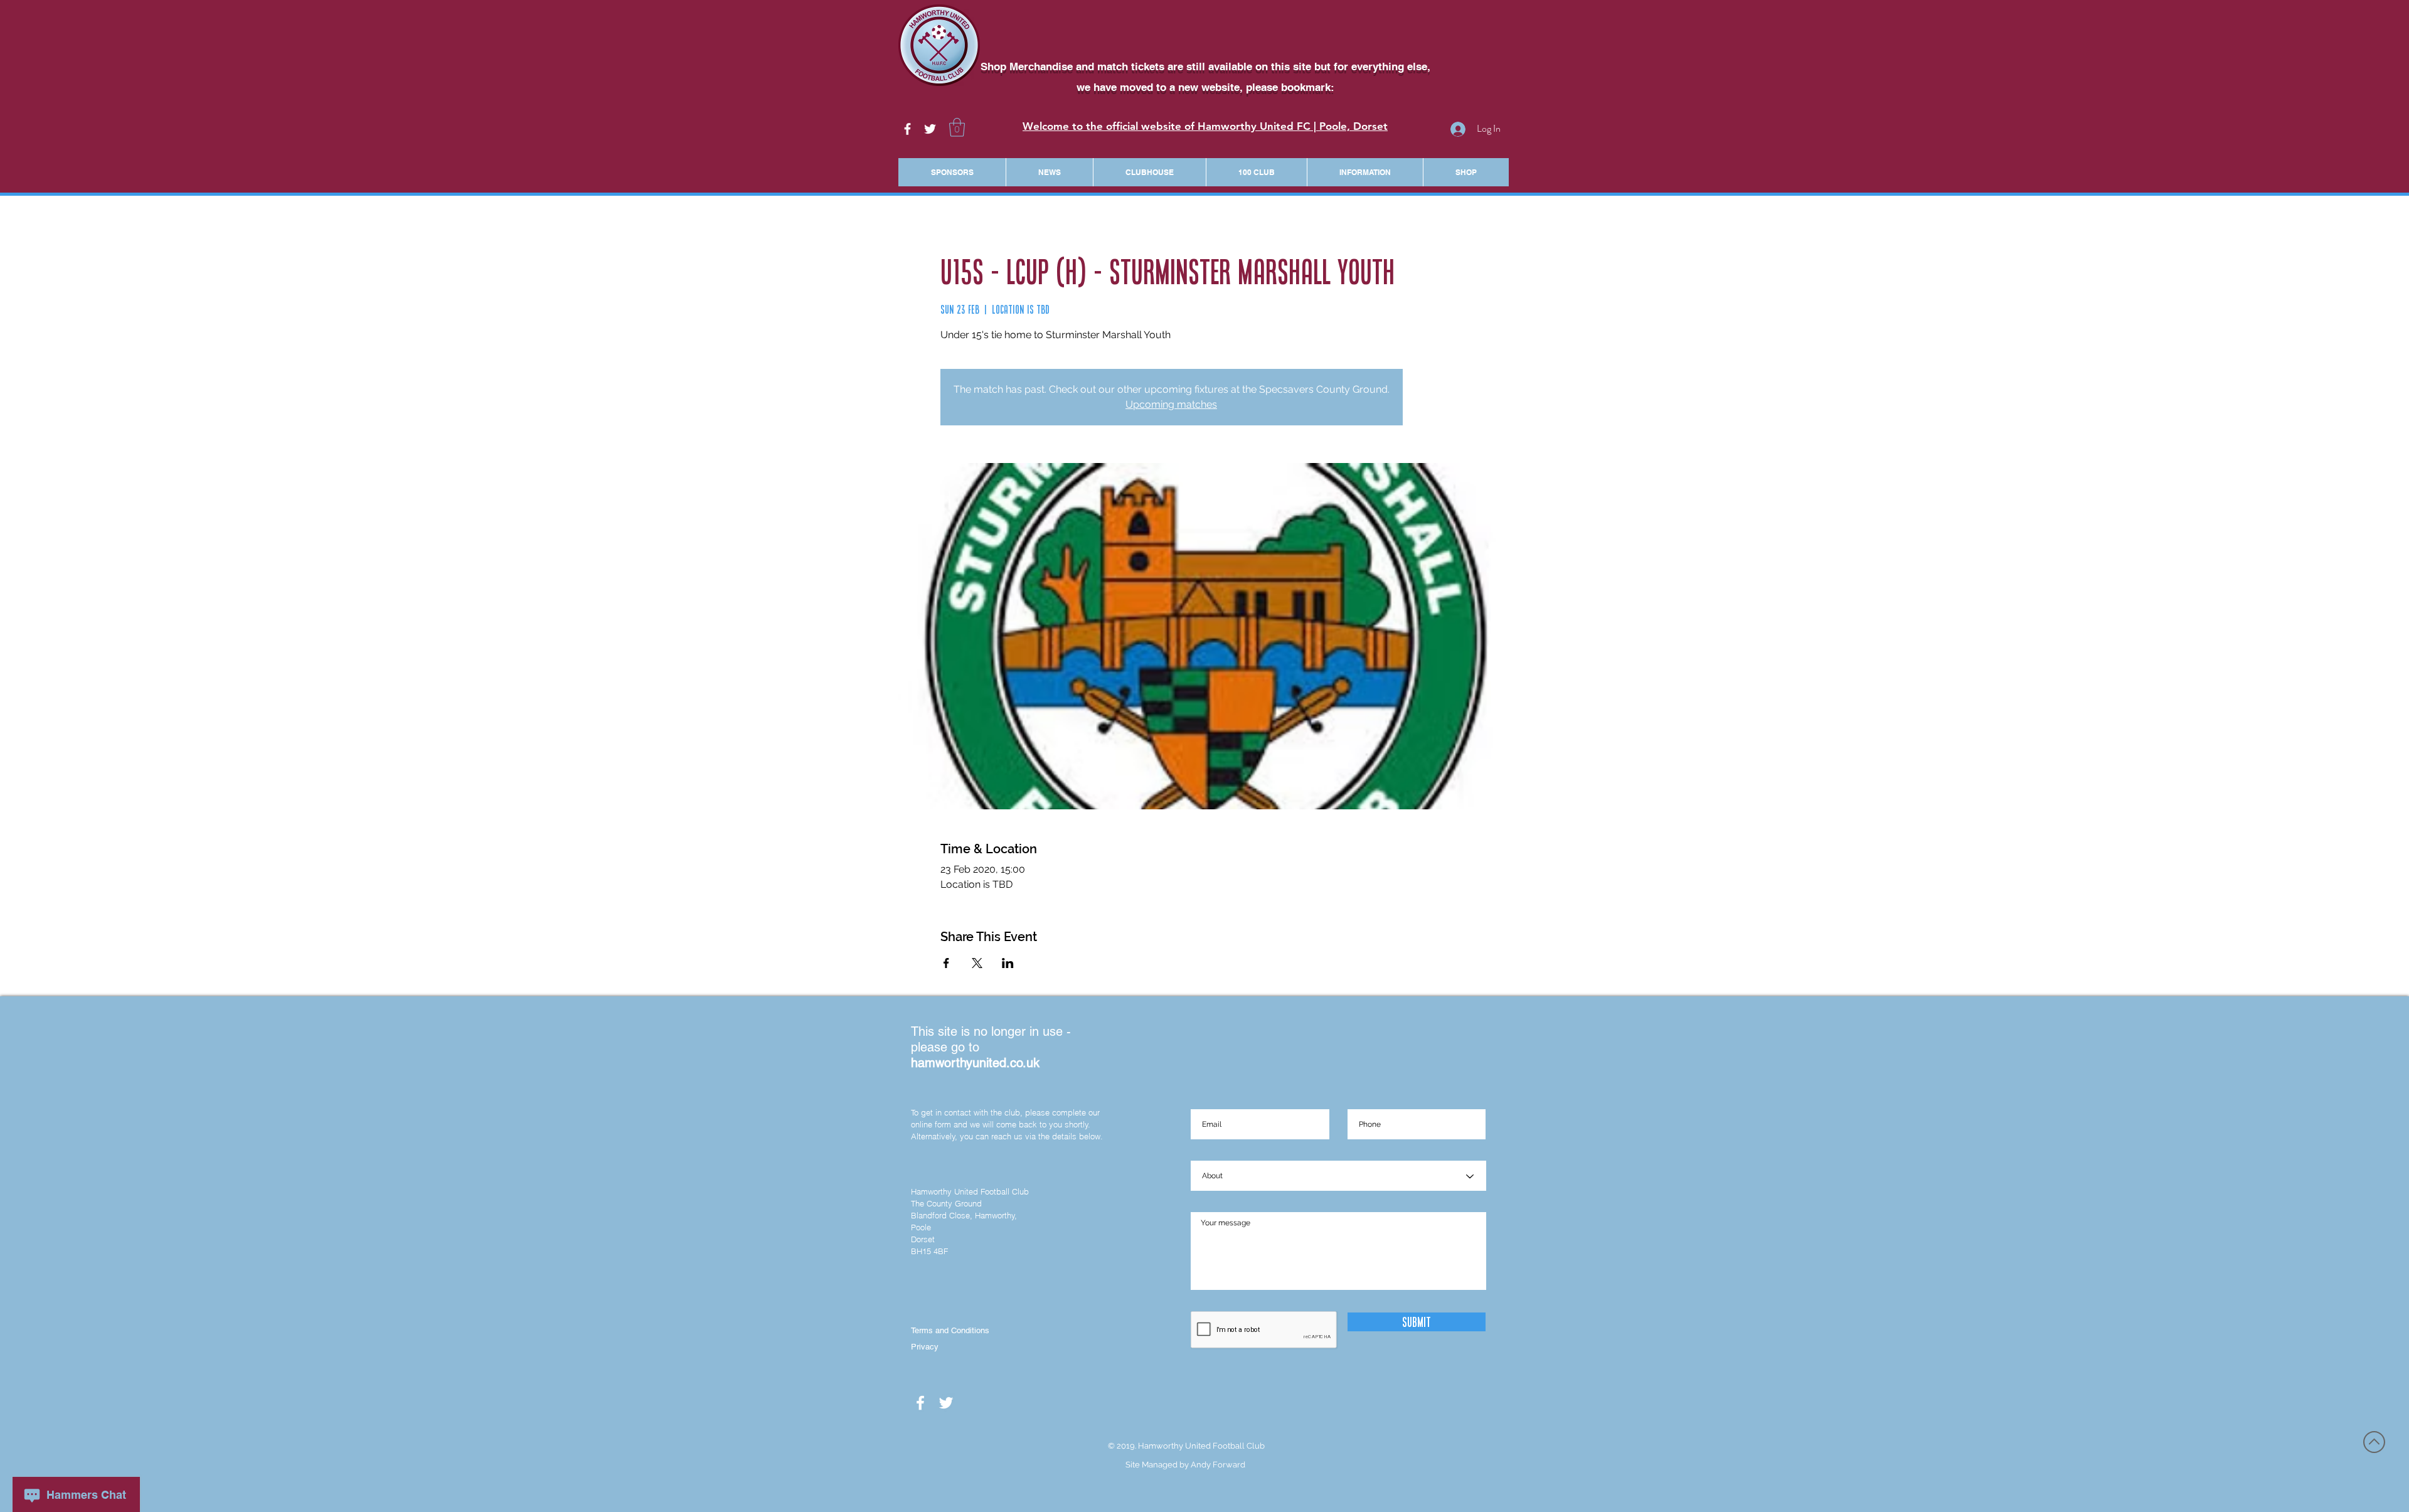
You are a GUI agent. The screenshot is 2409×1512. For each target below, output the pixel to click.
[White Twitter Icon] (930, 129)
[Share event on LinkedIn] (1008, 963)
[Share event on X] (977, 963)
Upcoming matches (1171, 404)
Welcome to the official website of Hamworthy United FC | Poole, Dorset (1205, 126)
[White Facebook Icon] (907, 129)
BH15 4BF (929, 1251)
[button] (957, 127)
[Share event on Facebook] (946, 963)
